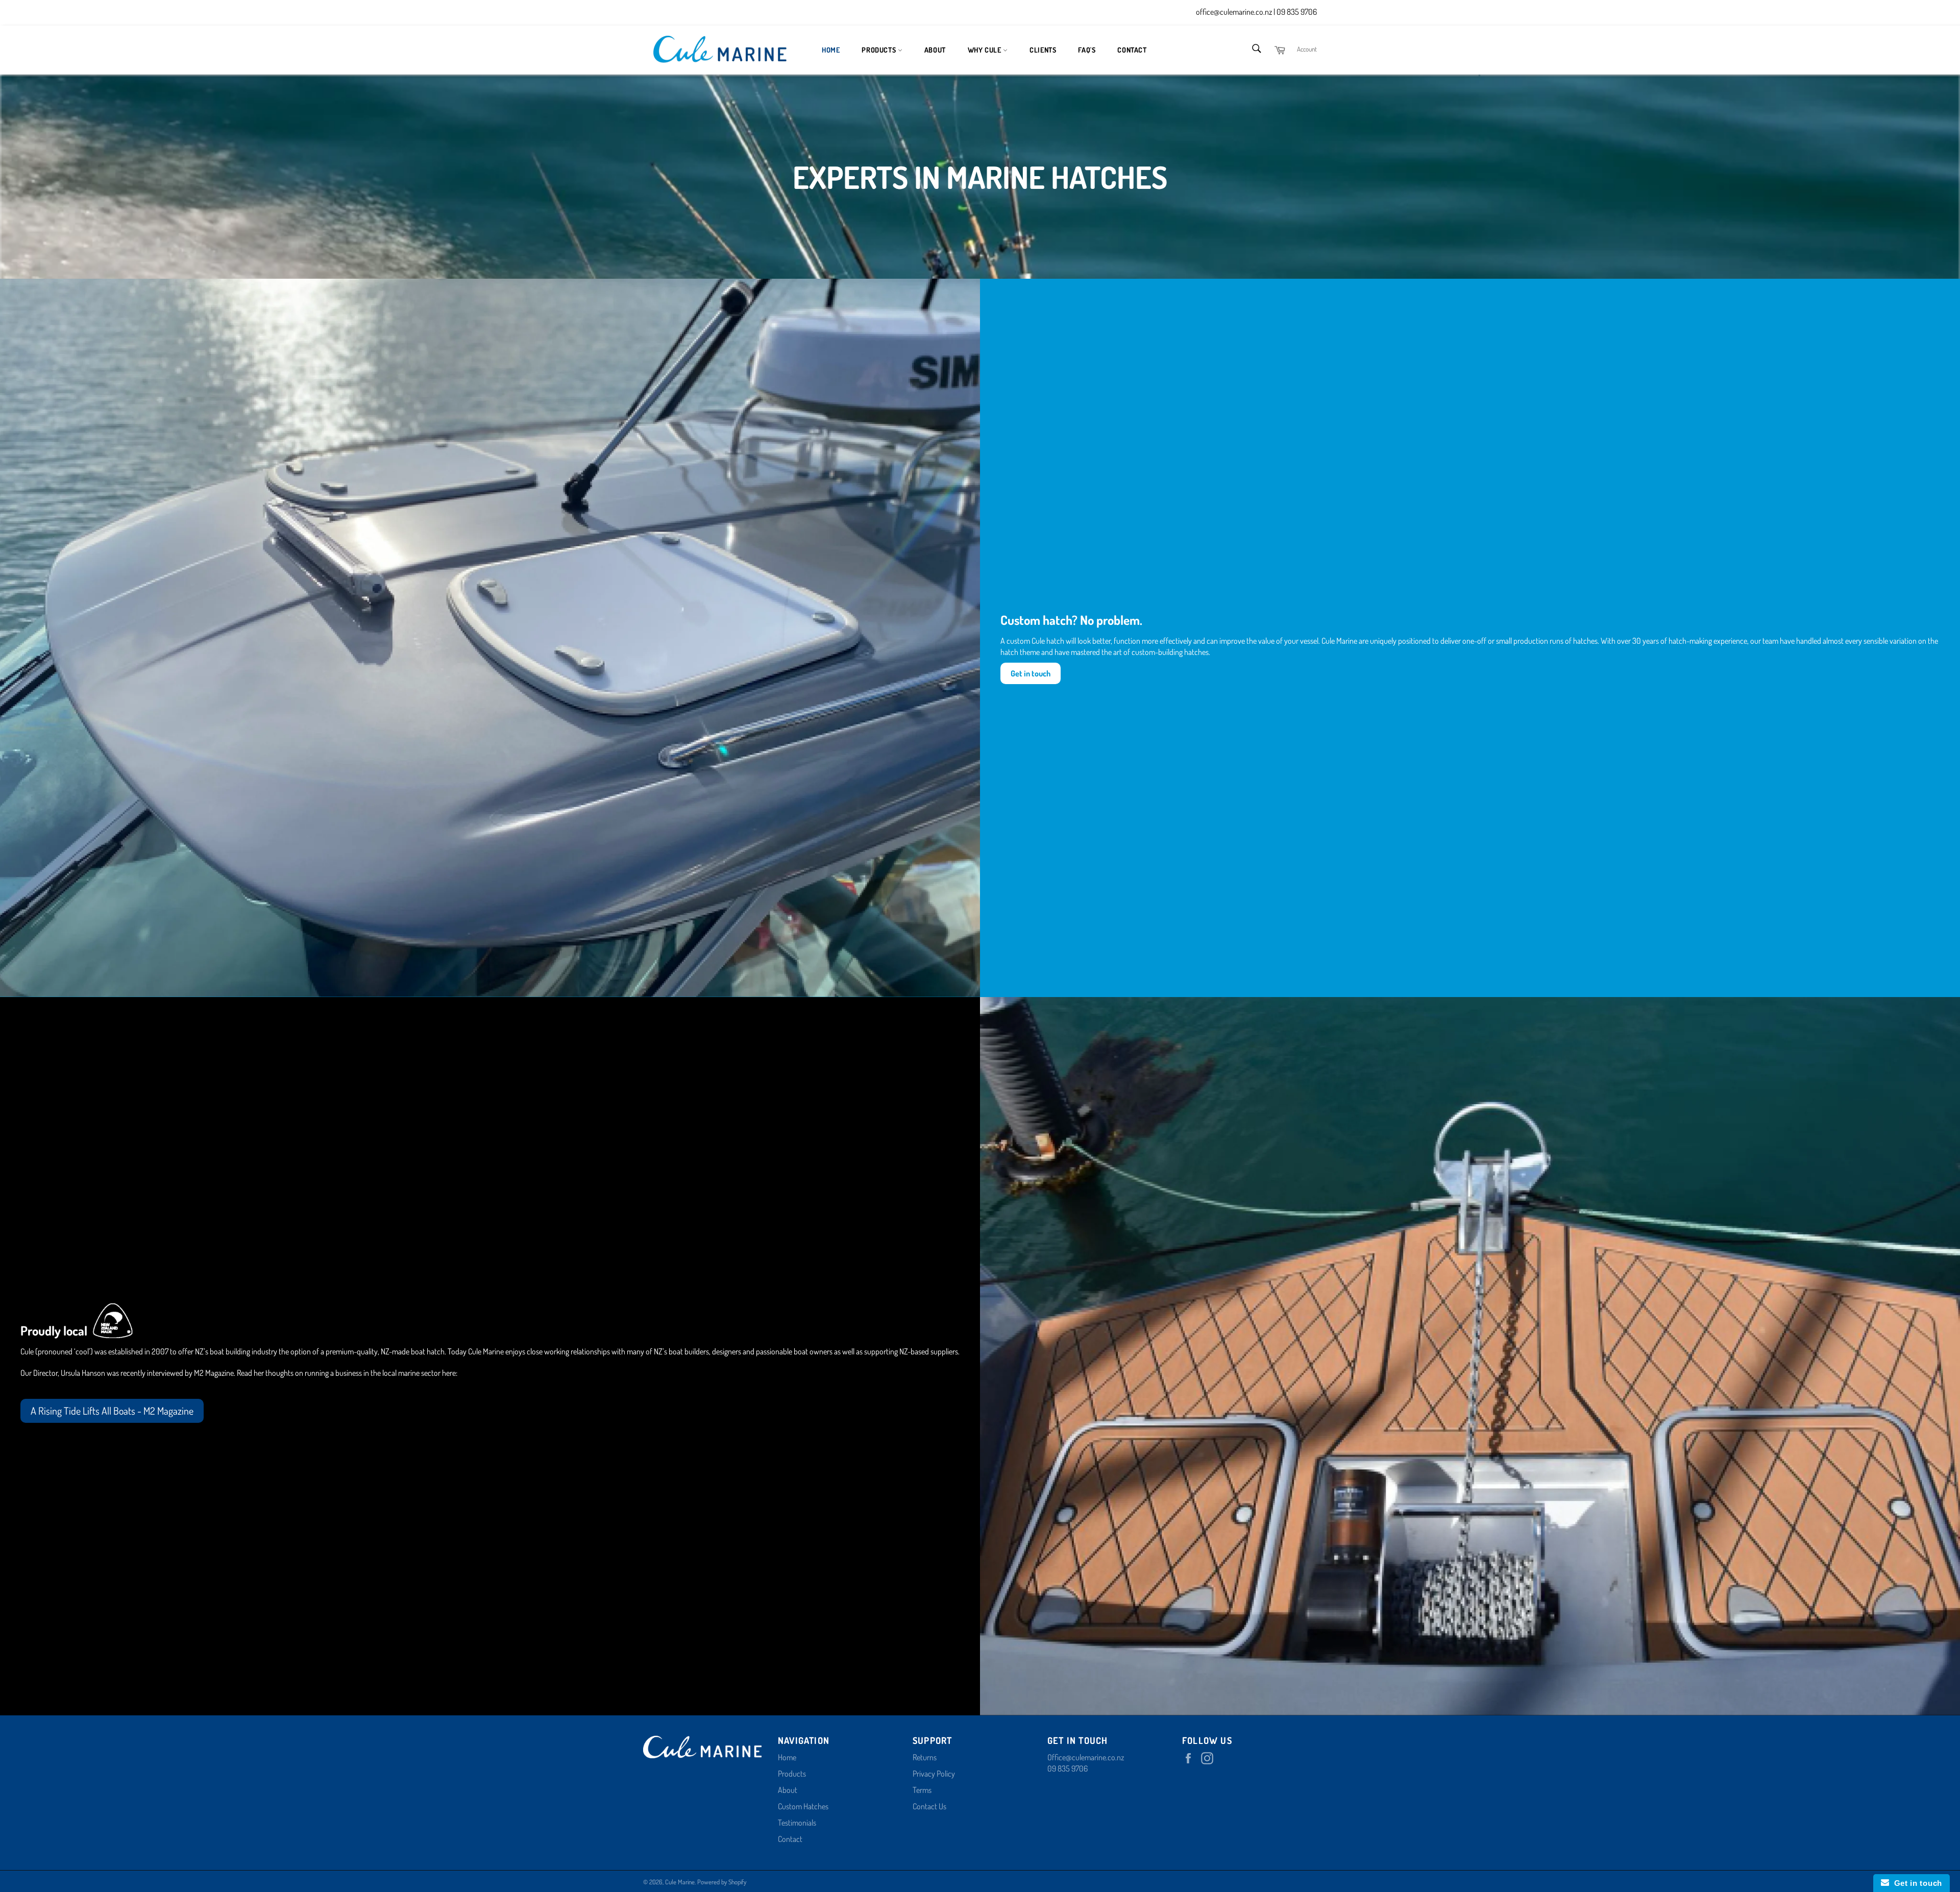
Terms (922, 1790)
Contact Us (929, 1806)
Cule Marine (680, 1882)
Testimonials (797, 1823)
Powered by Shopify (722, 1882)
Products (879, 50)
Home (831, 50)
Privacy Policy (934, 1774)
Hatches (816, 1806)
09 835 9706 (1297, 12)
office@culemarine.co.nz (1235, 12)
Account (1307, 49)
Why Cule (985, 50)
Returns (925, 1757)
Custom (790, 1806)
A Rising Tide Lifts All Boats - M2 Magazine (112, 1411)
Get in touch (1916, 1883)
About (935, 50)
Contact (1132, 50)
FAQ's (1087, 50)
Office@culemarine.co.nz (1086, 1757)
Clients (1043, 50)
